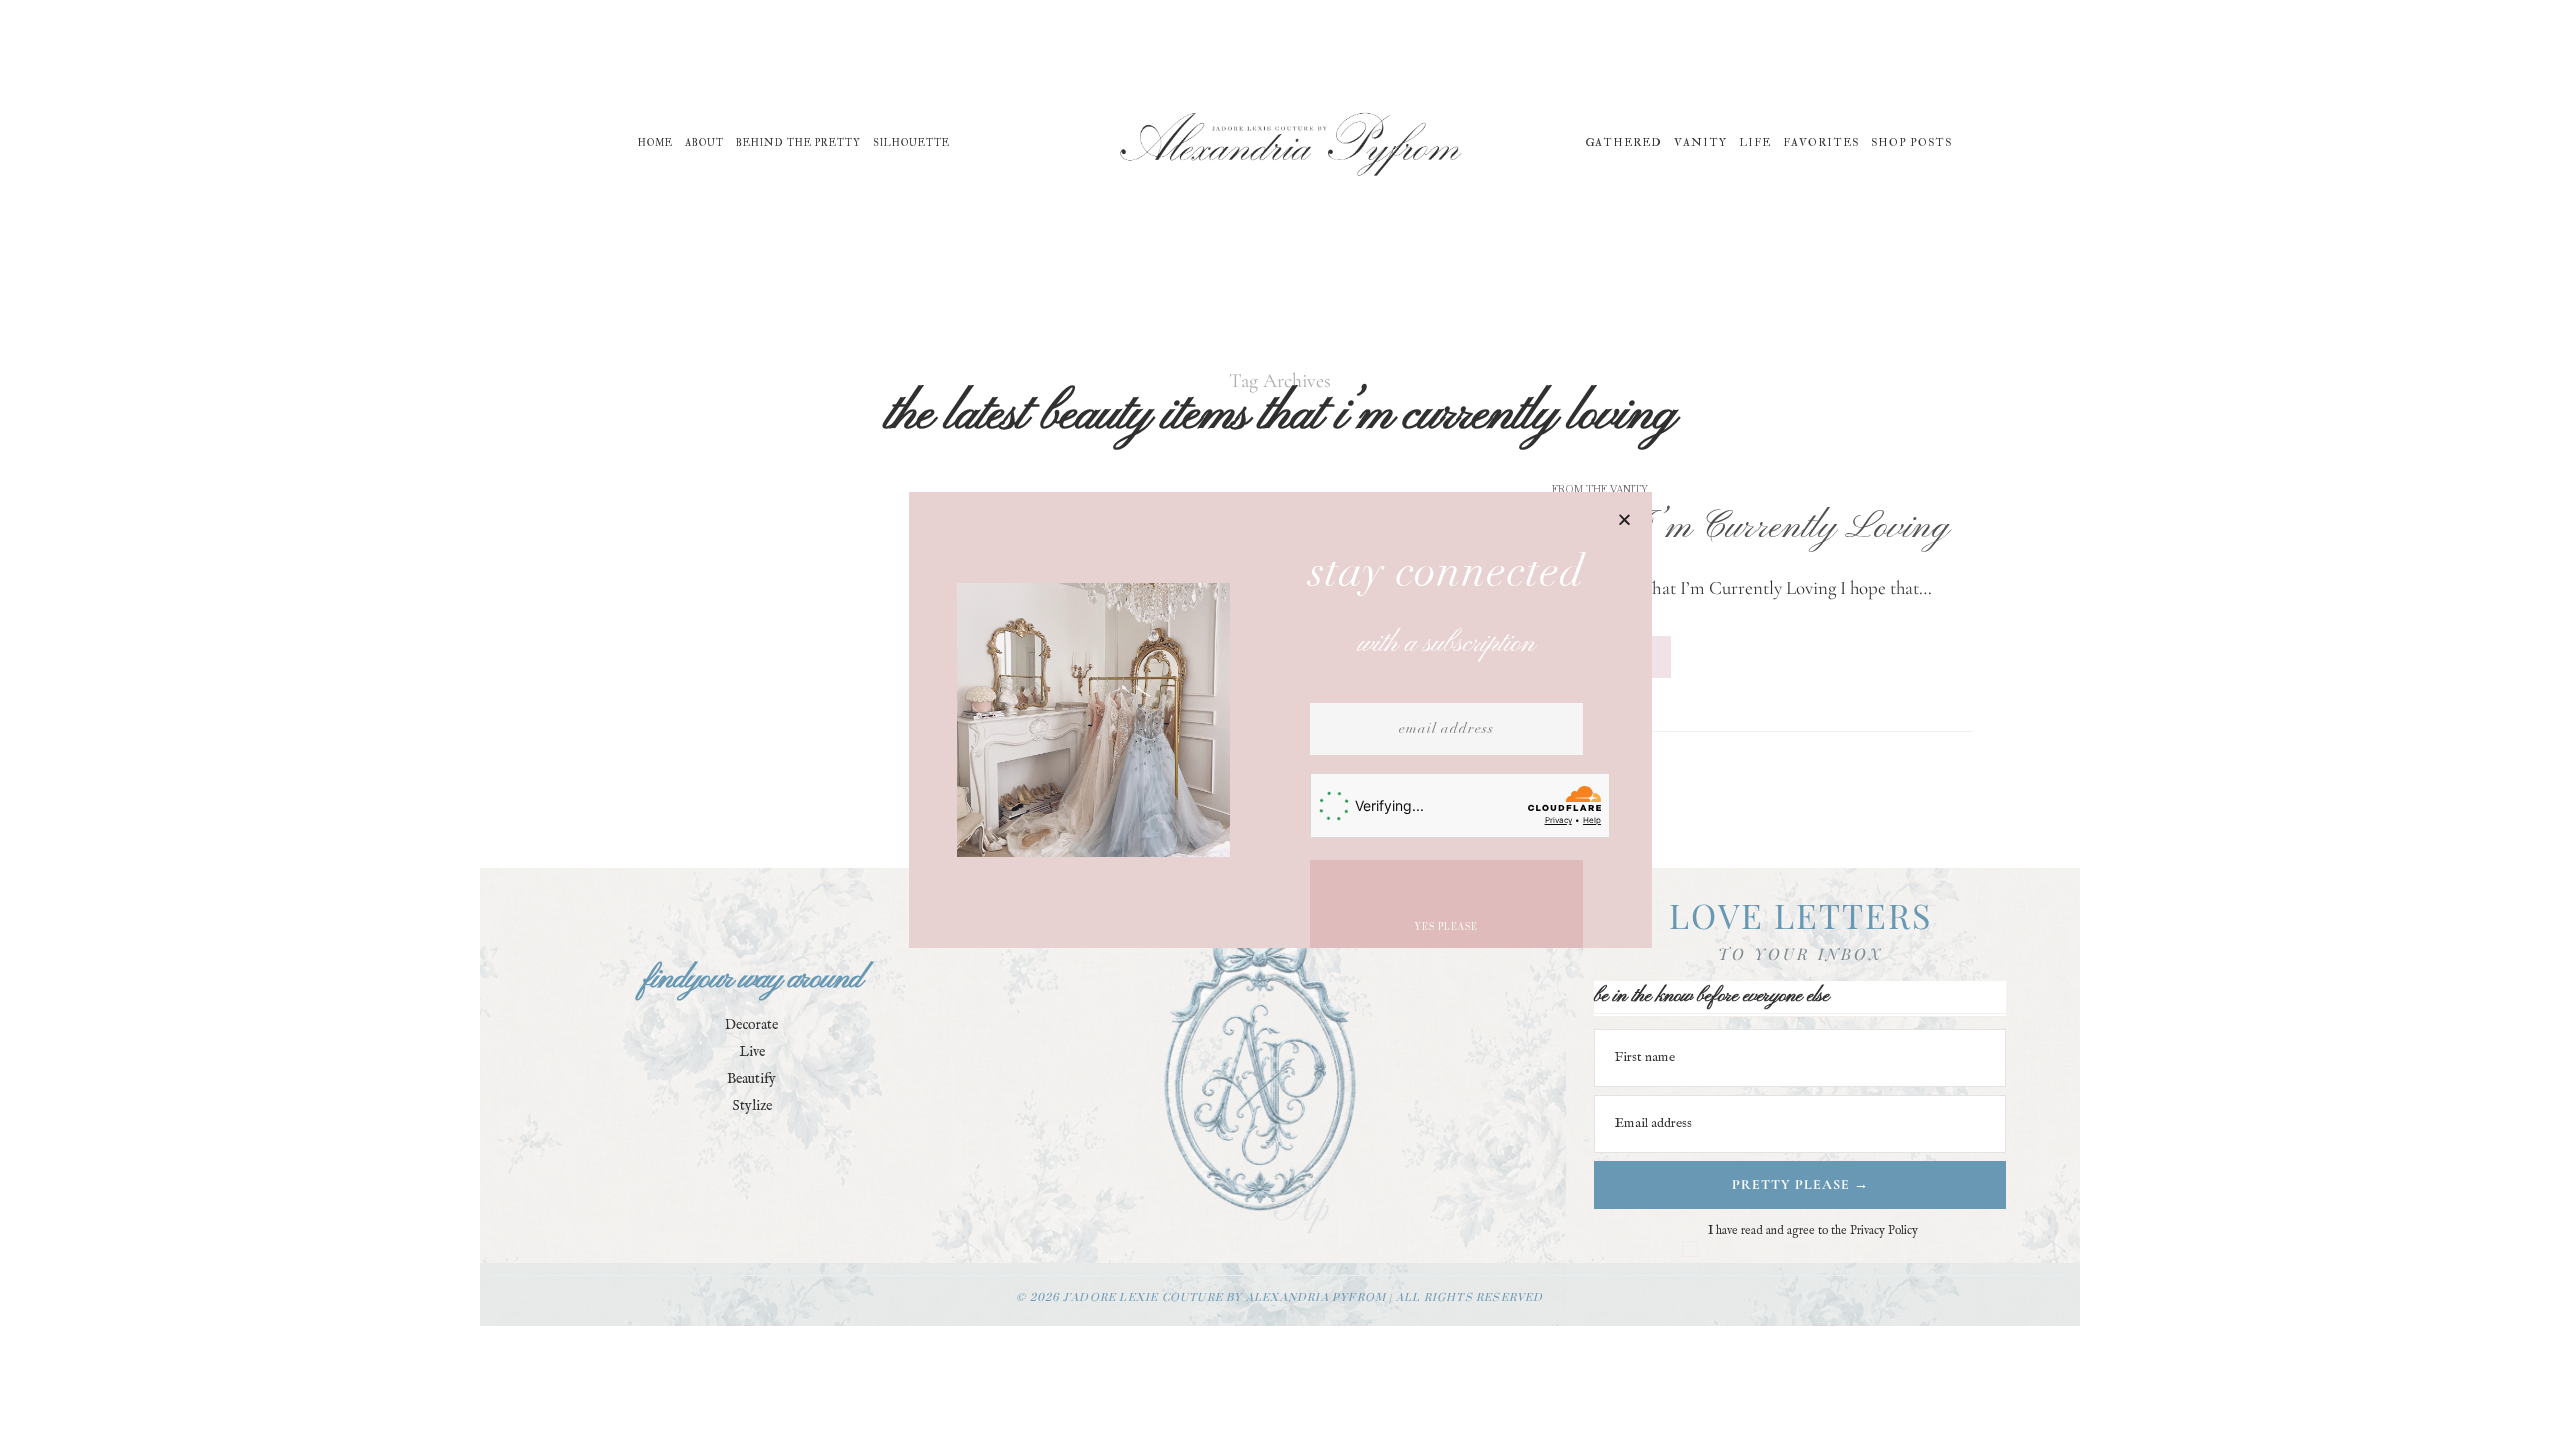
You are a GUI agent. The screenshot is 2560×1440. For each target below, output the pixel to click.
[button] (1624, 519)
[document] (1280, 720)
